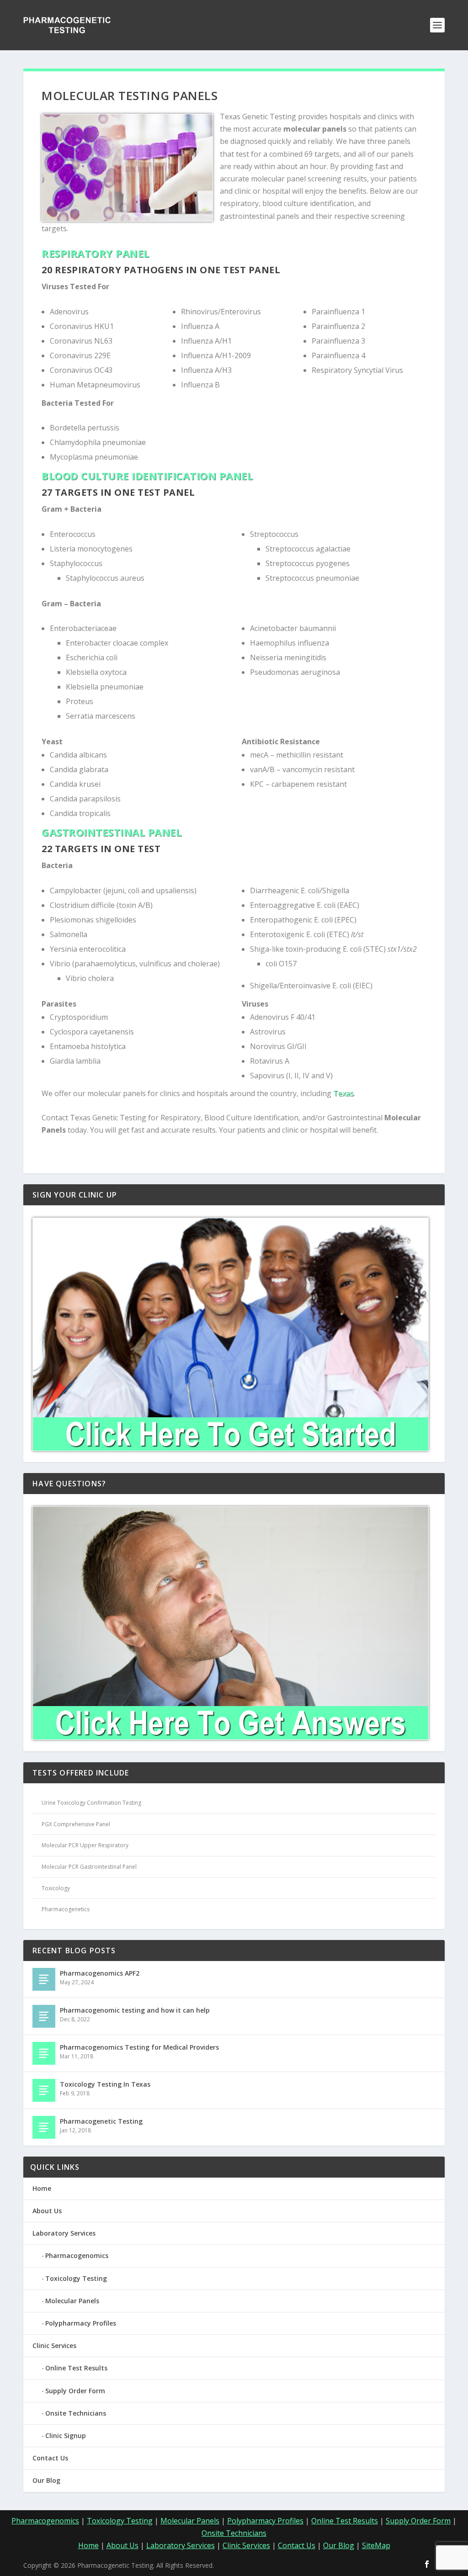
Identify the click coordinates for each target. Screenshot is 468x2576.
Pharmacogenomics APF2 (100, 1973)
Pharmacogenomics (77, 2255)
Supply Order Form (75, 2391)
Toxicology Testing (76, 2278)
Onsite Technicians (76, 2413)
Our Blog (46, 2480)
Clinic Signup (66, 2436)
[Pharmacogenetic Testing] (44, 2127)
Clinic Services (54, 2345)
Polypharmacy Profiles (81, 2323)
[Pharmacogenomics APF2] (44, 1979)
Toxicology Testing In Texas (105, 2084)
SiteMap (376, 2545)
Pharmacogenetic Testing (101, 2121)
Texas (343, 1093)
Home (42, 2188)
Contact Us (50, 2458)
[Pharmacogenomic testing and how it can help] (44, 2016)
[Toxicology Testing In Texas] (44, 2090)
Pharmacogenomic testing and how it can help (135, 2010)
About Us (47, 2211)
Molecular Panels (72, 2301)
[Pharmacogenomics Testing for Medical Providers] (44, 2053)
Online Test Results (76, 2368)
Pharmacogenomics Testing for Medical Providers (139, 2047)
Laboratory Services (64, 2233)
